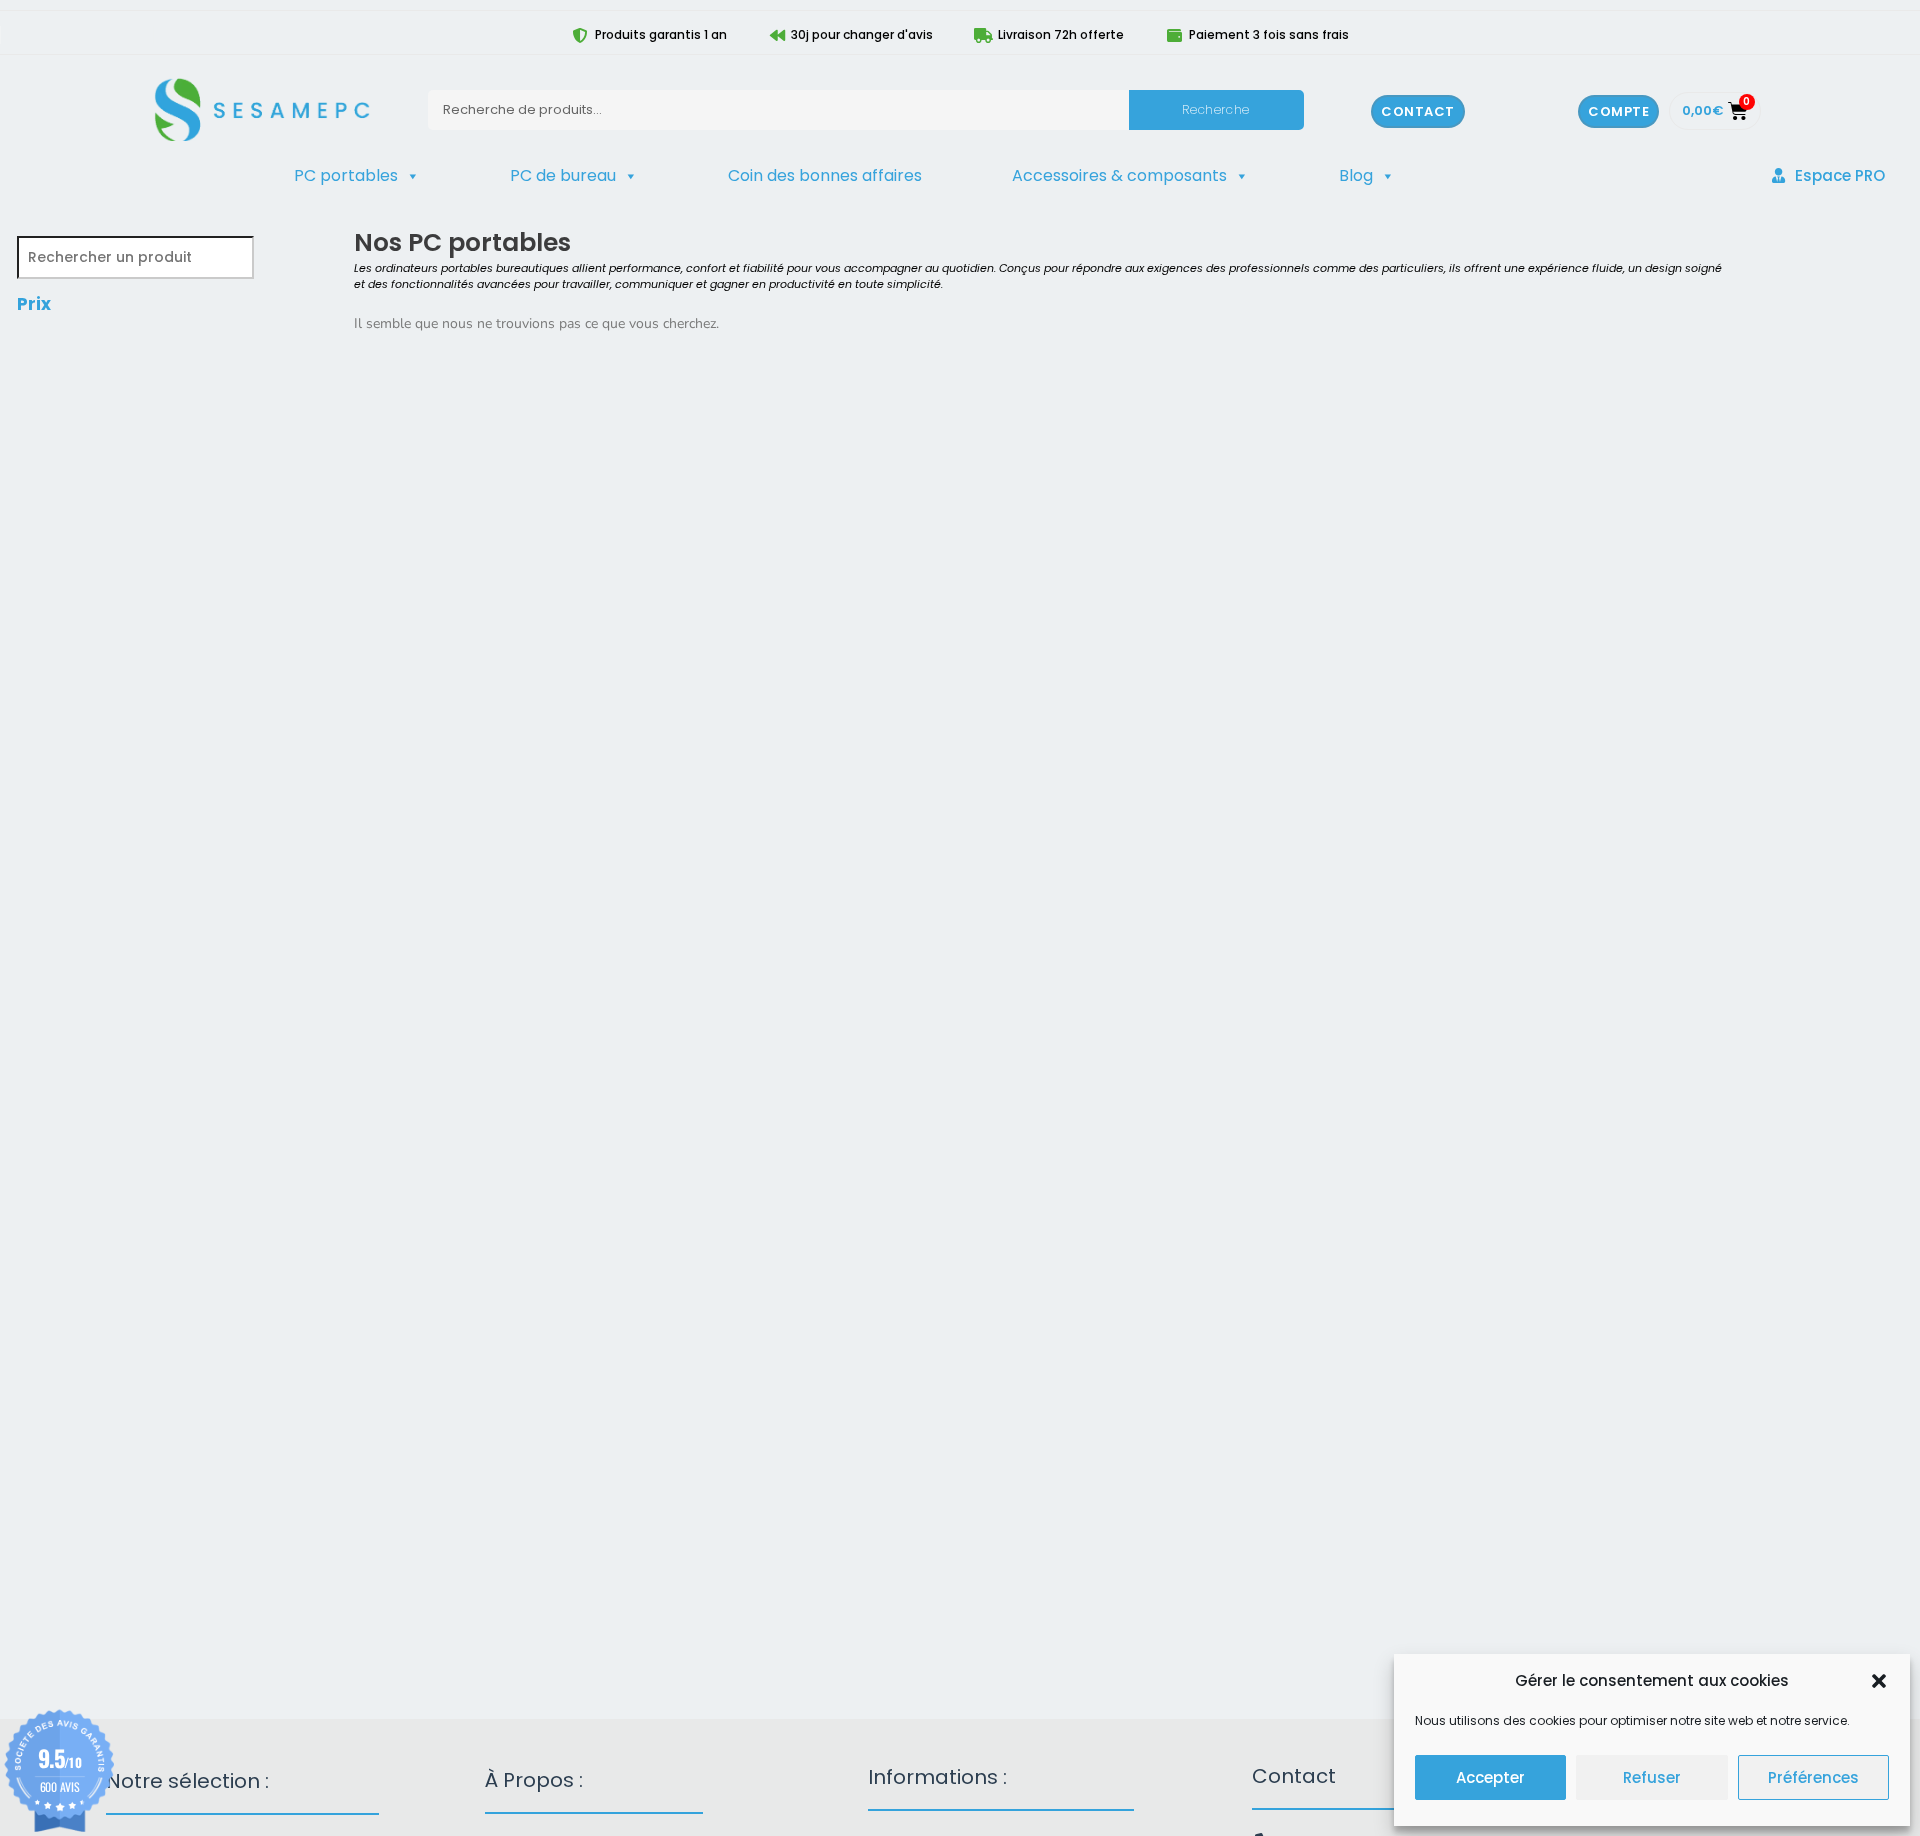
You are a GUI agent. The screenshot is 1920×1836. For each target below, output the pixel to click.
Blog (1356, 175)
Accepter (1490, 1777)
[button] (1879, 1681)
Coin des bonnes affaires (825, 175)
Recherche (1215, 109)
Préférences (1813, 1777)
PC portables (346, 175)
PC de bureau (563, 175)
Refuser (1652, 1777)
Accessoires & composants (1119, 175)
